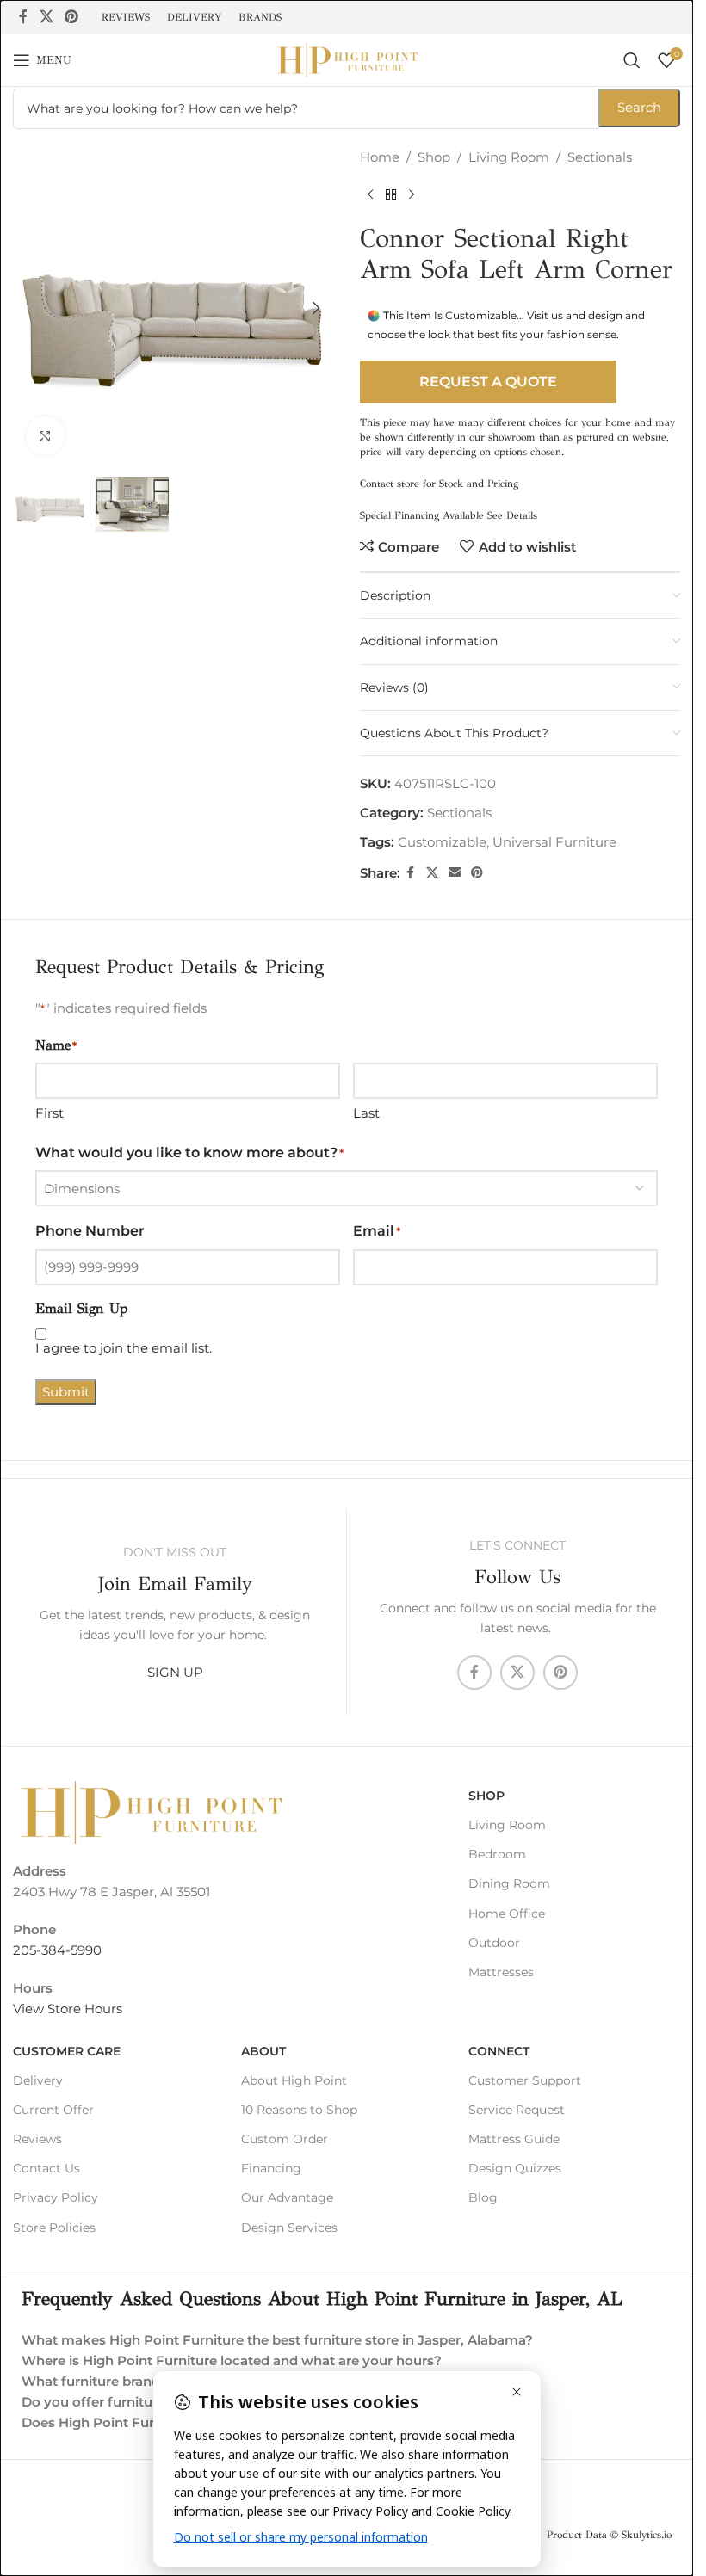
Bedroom (497, 1854)
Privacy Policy (56, 2197)
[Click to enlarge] (45, 436)
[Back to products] (391, 195)
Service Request (517, 2110)
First (50, 1113)
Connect (499, 2051)
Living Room (509, 157)
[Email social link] (455, 873)
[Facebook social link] (23, 17)
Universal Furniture (554, 842)
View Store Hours (68, 2009)
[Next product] (412, 195)
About (263, 2051)
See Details (512, 515)
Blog (483, 2197)
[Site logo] (347, 59)
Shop (434, 157)
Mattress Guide (514, 2139)
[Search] (632, 60)
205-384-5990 (57, 1950)
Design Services (289, 2228)
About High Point (294, 2080)
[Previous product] (370, 195)
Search (639, 107)
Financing (271, 2168)
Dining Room (509, 1883)
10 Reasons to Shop (299, 2110)
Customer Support (525, 2080)
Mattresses (501, 1972)
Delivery (38, 2080)
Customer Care (67, 2051)
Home (380, 157)
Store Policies (54, 2228)
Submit (66, 1392)
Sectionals (600, 157)
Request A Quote (488, 382)
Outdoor (494, 1943)
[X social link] (46, 17)
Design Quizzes (515, 2168)
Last (366, 1113)
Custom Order (285, 2139)
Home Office (507, 1914)
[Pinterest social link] (71, 17)
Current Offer (53, 2110)
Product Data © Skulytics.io (609, 2535)
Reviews (37, 2139)
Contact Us (46, 2168)
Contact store (390, 484)
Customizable (442, 842)
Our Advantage (287, 2197)
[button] (30, 308)
